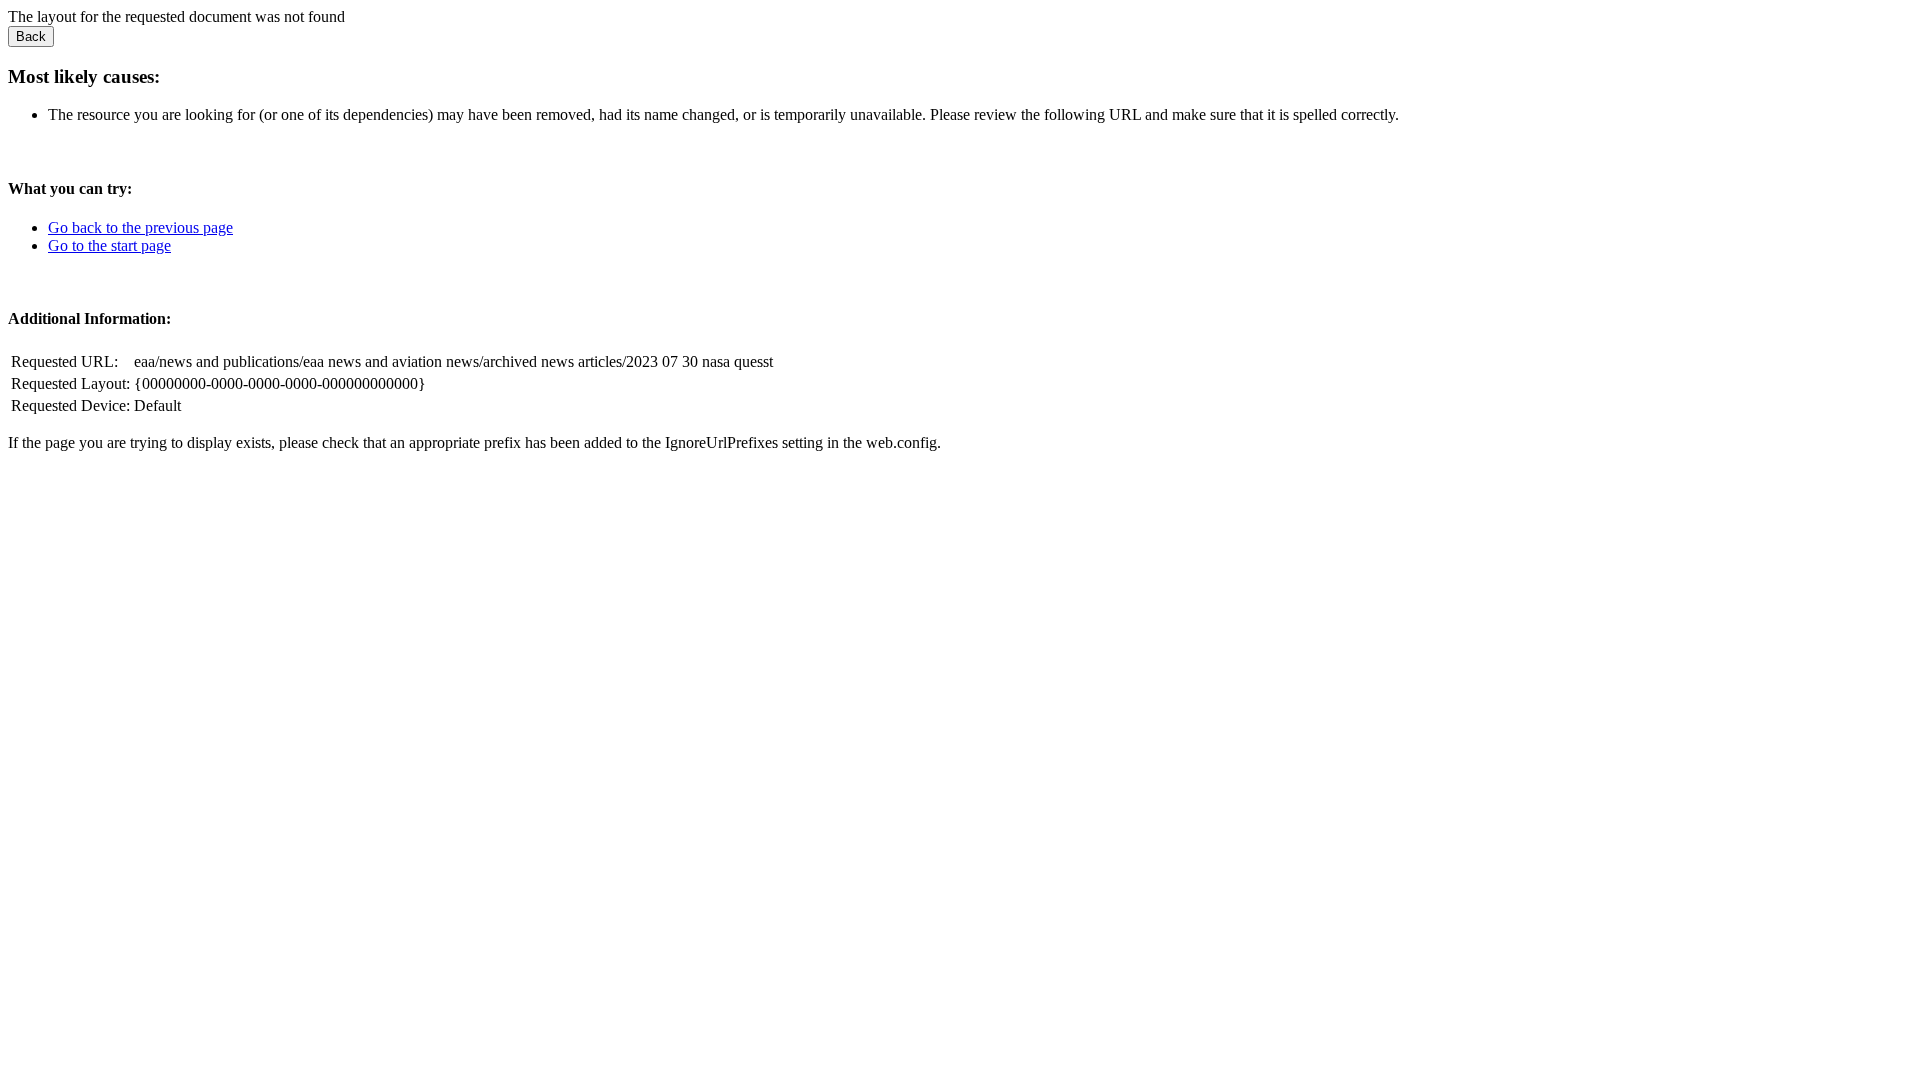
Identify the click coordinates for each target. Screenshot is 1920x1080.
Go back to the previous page (140, 227)
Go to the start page (109, 245)
